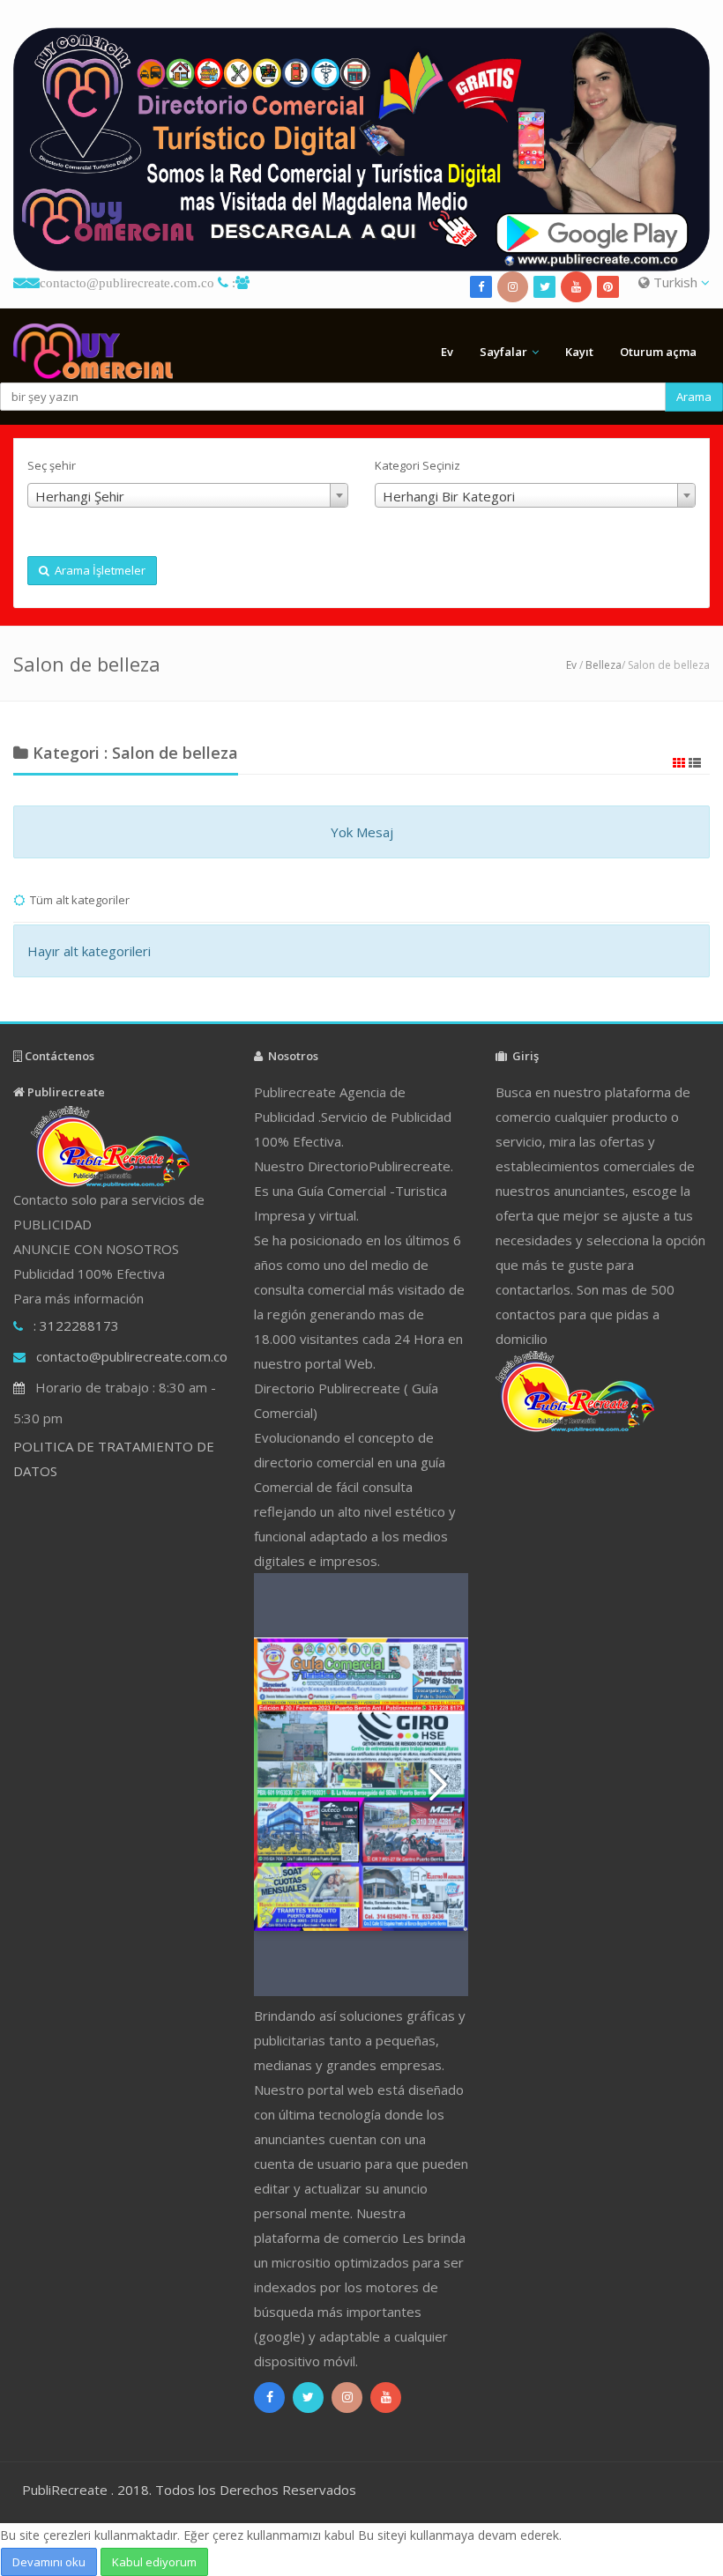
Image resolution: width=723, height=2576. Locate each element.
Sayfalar (503, 352)
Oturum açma (658, 352)
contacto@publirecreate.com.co (127, 282)
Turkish (675, 282)
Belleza (604, 665)
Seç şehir (52, 465)
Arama (694, 397)
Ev (447, 352)
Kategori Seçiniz (417, 465)
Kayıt (579, 352)
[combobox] (188, 495)
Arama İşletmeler (97, 570)
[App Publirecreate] (361, 149)
